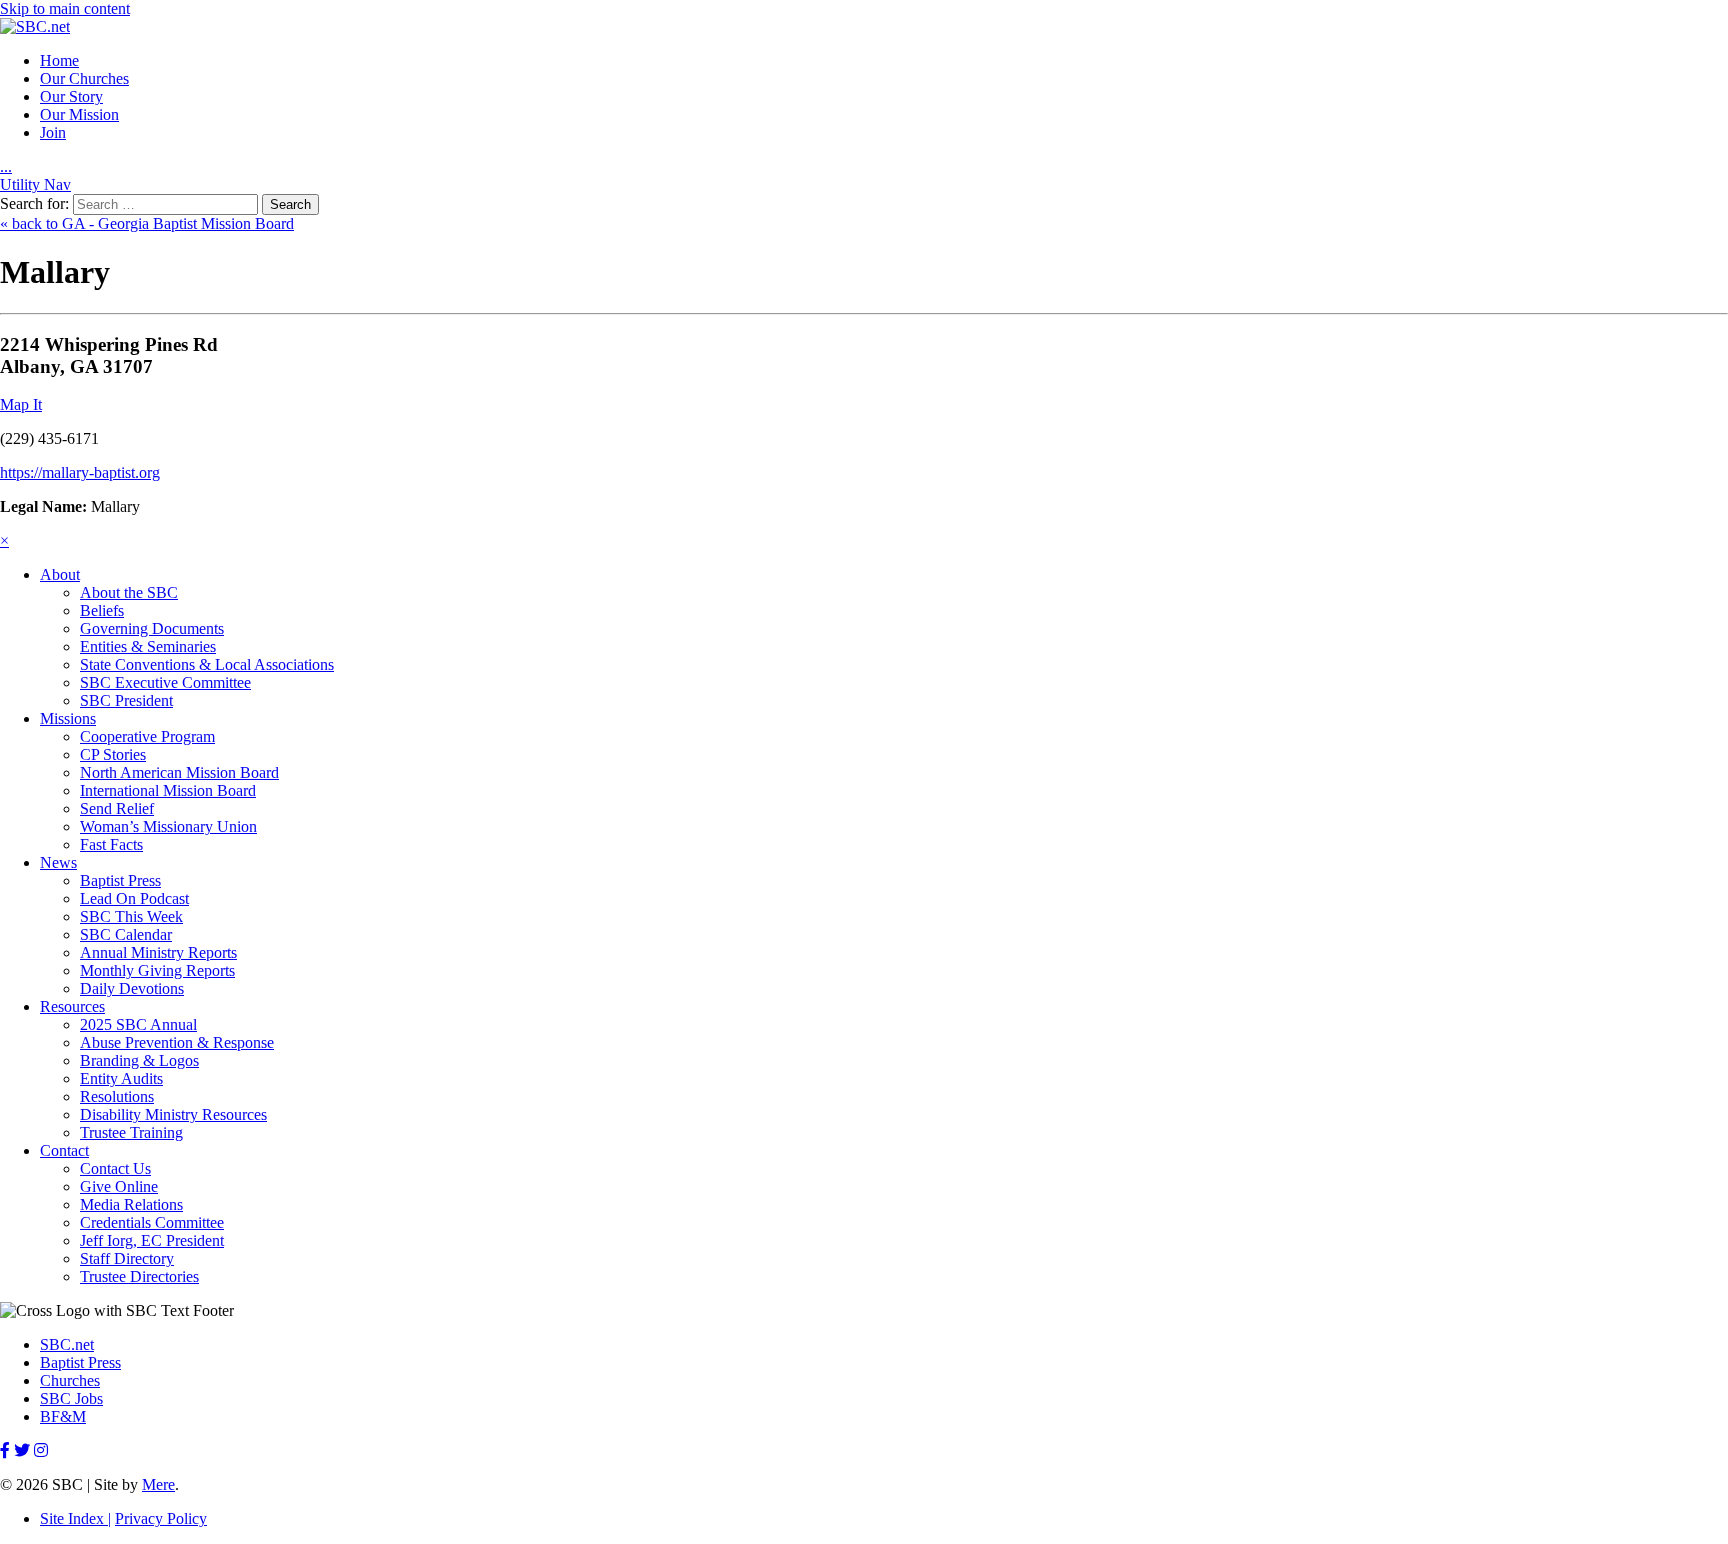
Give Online (119, 1186)
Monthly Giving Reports (157, 970)
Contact (64, 1150)
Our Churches (84, 78)
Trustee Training (131, 1132)
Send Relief (117, 808)
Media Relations (131, 1204)
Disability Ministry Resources (173, 1114)
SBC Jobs (71, 1398)
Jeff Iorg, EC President (152, 1240)
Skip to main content (65, 8)
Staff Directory (127, 1258)
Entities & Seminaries (148, 646)
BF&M (63, 1416)
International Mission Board (168, 790)
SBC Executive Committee (165, 682)
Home (59, 60)
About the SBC (129, 592)
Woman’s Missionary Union (168, 826)
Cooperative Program (147, 736)
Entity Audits (121, 1078)
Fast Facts (111, 844)
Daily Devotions (132, 988)
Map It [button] (21, 404)
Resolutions (117, 1096)
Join (53, 132)
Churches (70, 1380)
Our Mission (79, 114)
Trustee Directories (139, 1276)
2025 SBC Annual (138, 1024)
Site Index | (75, 1518)
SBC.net (67, 1344)
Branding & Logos (139, 1060)
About (60, 574)
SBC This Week (131, 916)
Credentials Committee (152, 1222)
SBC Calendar (126, 934)
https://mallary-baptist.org (80, 472)
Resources (72, 1006)
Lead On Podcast (134, 898)
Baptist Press (120, 880)
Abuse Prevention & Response (177, 1042)
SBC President (126, 700)
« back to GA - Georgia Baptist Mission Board (147, 223)
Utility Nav (35, 184)
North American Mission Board (179, 772)
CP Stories (113, 754)
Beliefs (102, 610)
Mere (158, 1484)
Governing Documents (152, 628)
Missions (68, 718)
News (58, 862)
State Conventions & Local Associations (207, 664)
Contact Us (115, 1168)
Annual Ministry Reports (158, 952)
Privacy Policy (161, 1518)
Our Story (71, 96)
